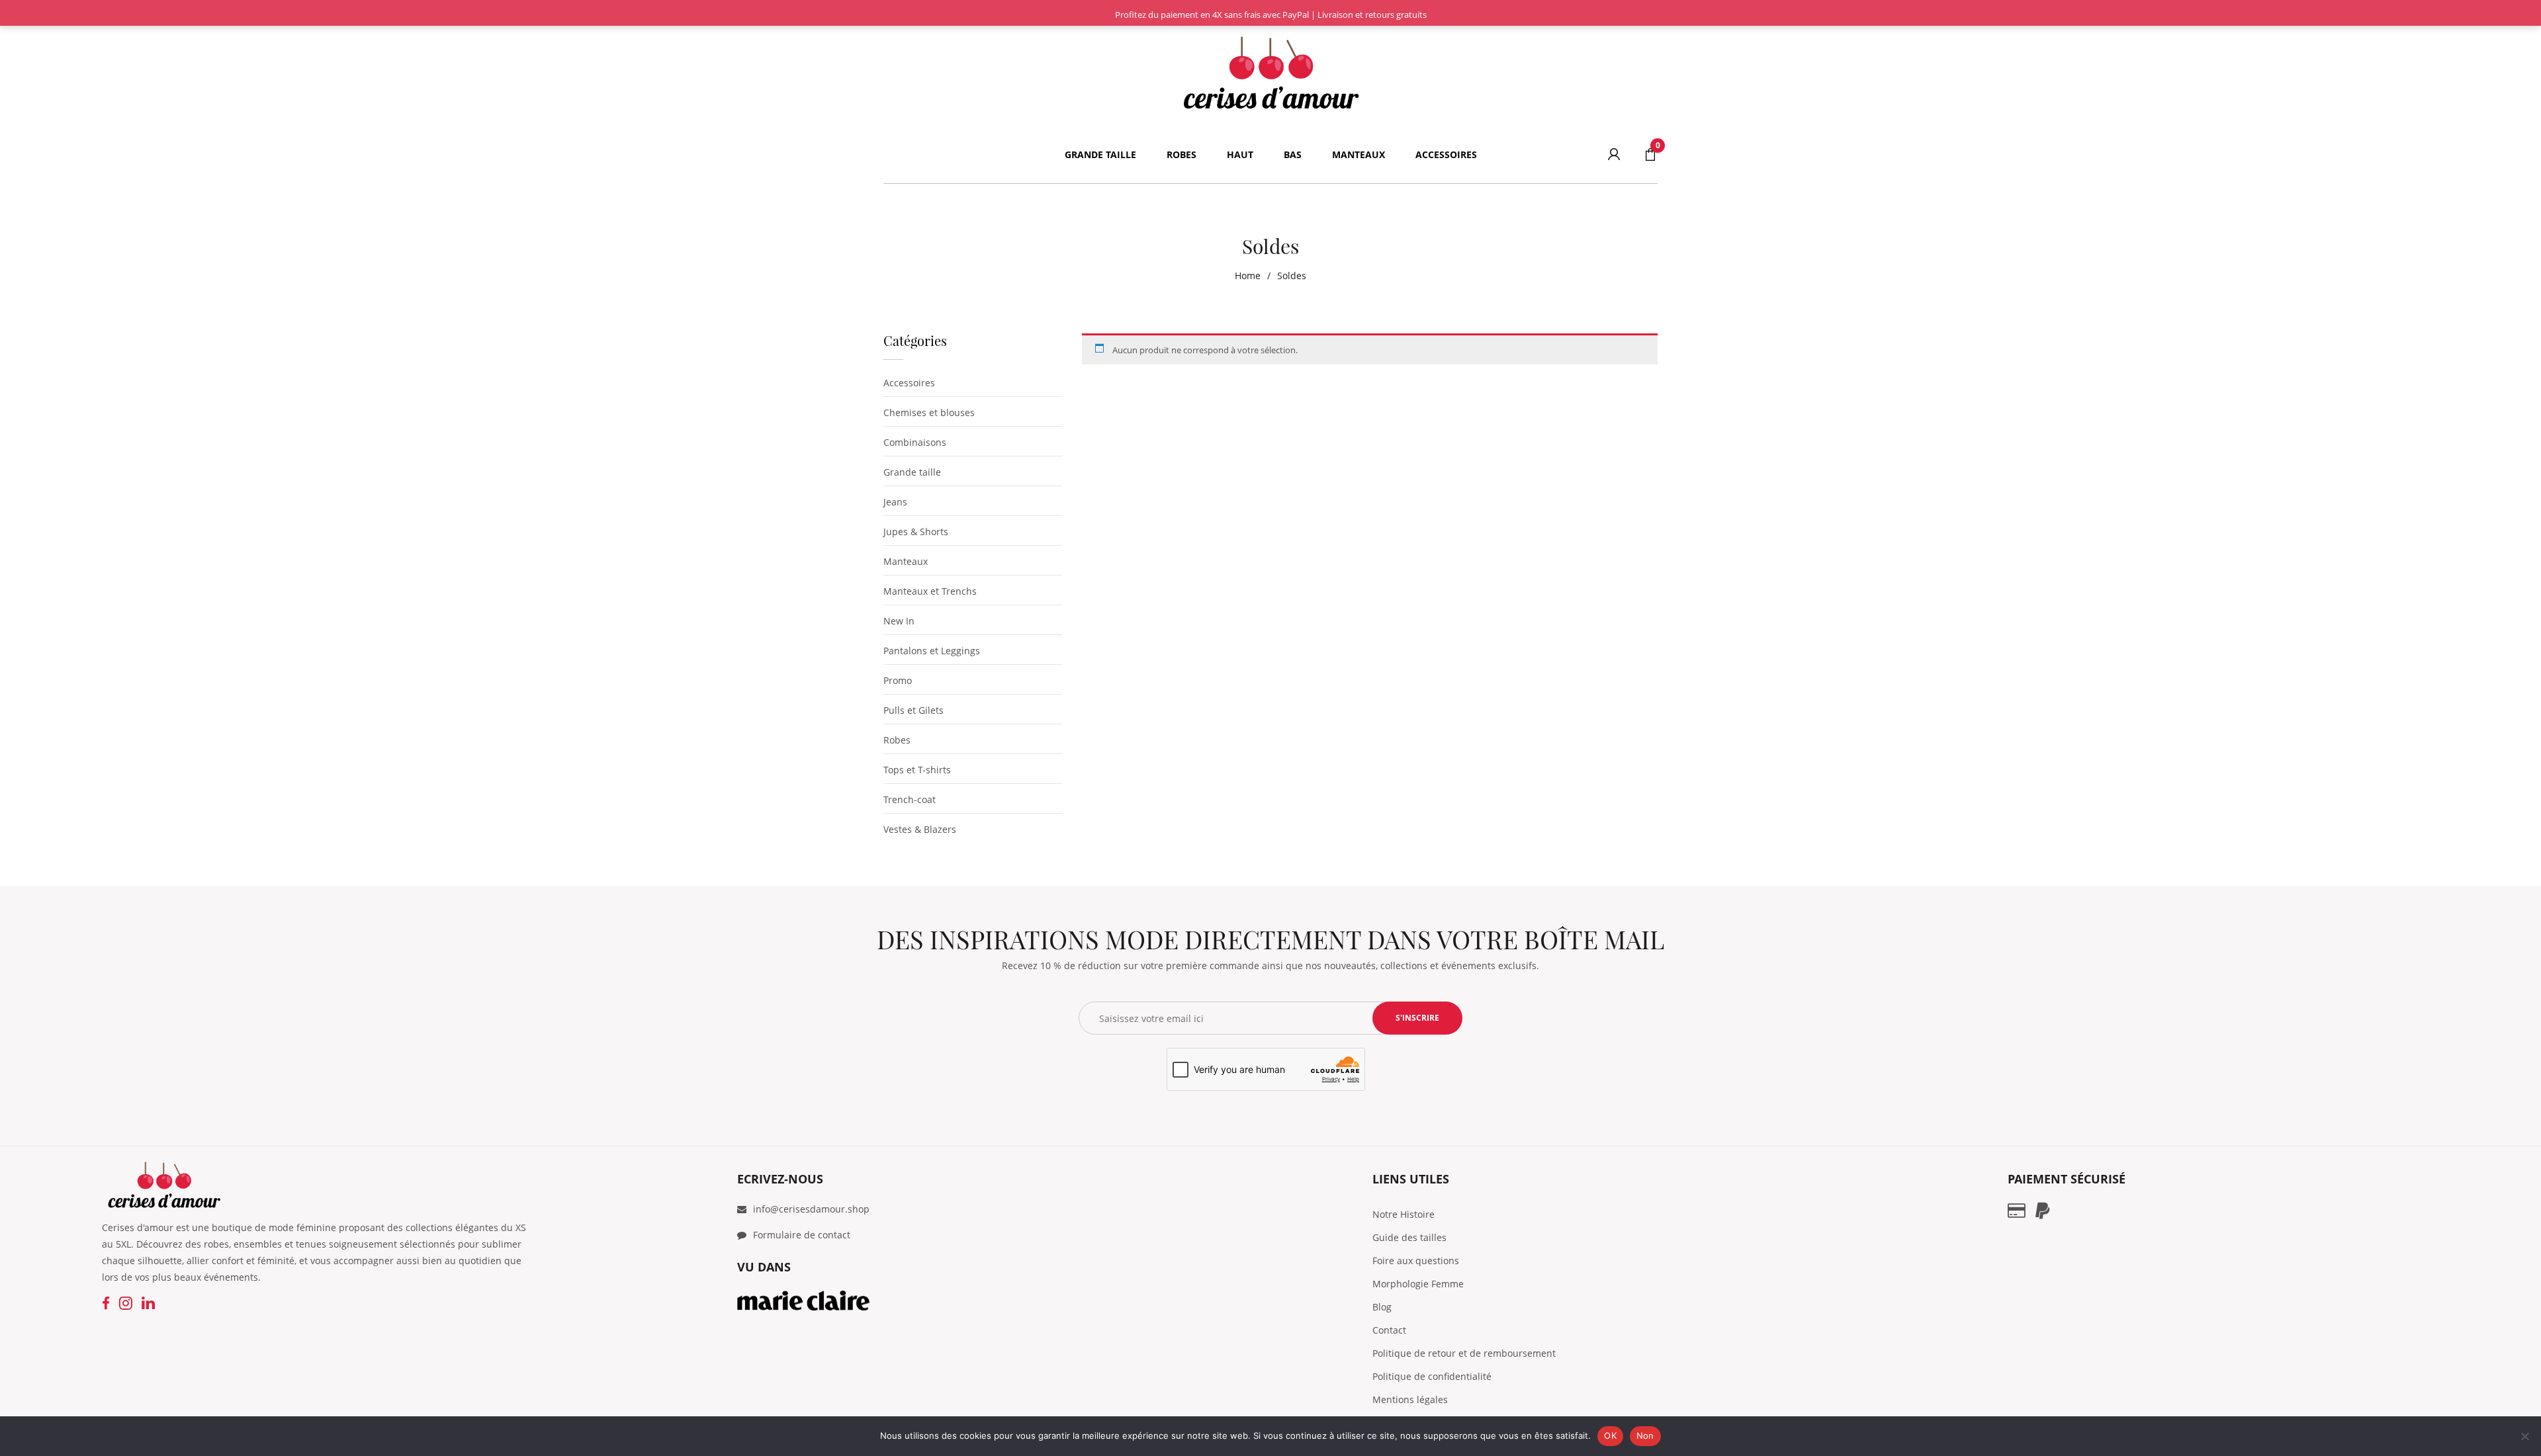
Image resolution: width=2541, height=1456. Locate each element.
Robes (897, 740)
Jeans (895, 502)
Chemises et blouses (929, 412)
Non (1645, 1435)
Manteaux (906, 561)
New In (899, 621)
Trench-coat (910, 799)
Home (1248, 276)
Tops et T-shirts (917, 770)
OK (1610, 1435)
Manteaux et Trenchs (930, 591)
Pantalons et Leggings (932, 651)
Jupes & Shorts (916, 532)
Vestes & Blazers (920, 829)
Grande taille (912, 472)
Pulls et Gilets (914, 710)
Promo (898, 680)
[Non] (2524, 1436)
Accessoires (909, 383)
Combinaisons (915, 442)
